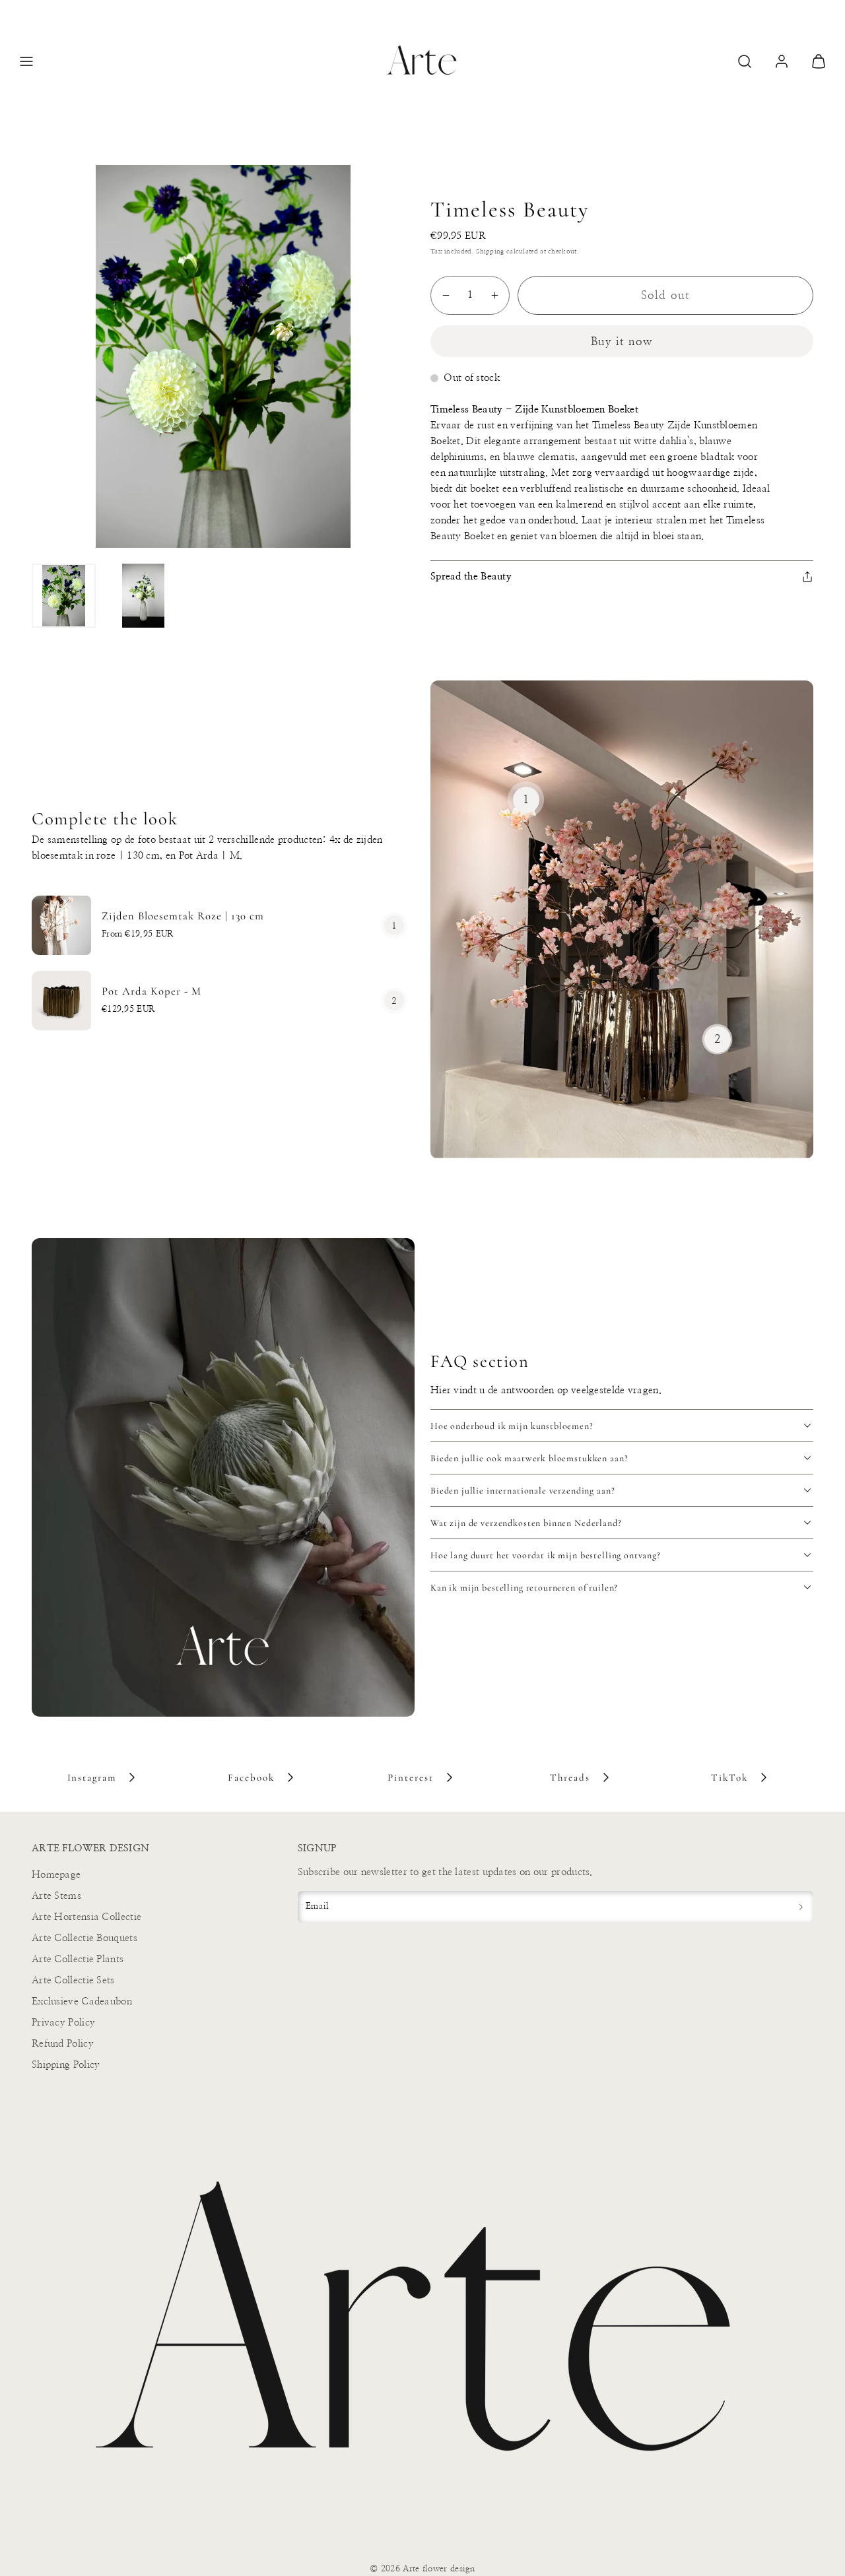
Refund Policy (63, 2044)
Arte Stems (56, 1896)
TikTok (729, 1777)
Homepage (56, 1875)
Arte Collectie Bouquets (84, 1938)
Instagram (92, 1777)
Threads (570, 1777)
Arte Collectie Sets (73, 1980)
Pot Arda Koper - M (152, 991)
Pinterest (411, 1777)
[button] (26, 61)
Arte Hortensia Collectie (86, 1917)
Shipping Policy (66, 2065)
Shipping (490, 251)
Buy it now (622, 342)
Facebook (251, 1777)
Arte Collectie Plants (78, 1959)
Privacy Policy (63, 2023)
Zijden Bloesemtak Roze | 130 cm (183, 916)
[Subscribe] (801, 1907)
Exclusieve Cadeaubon (82, 2001)
